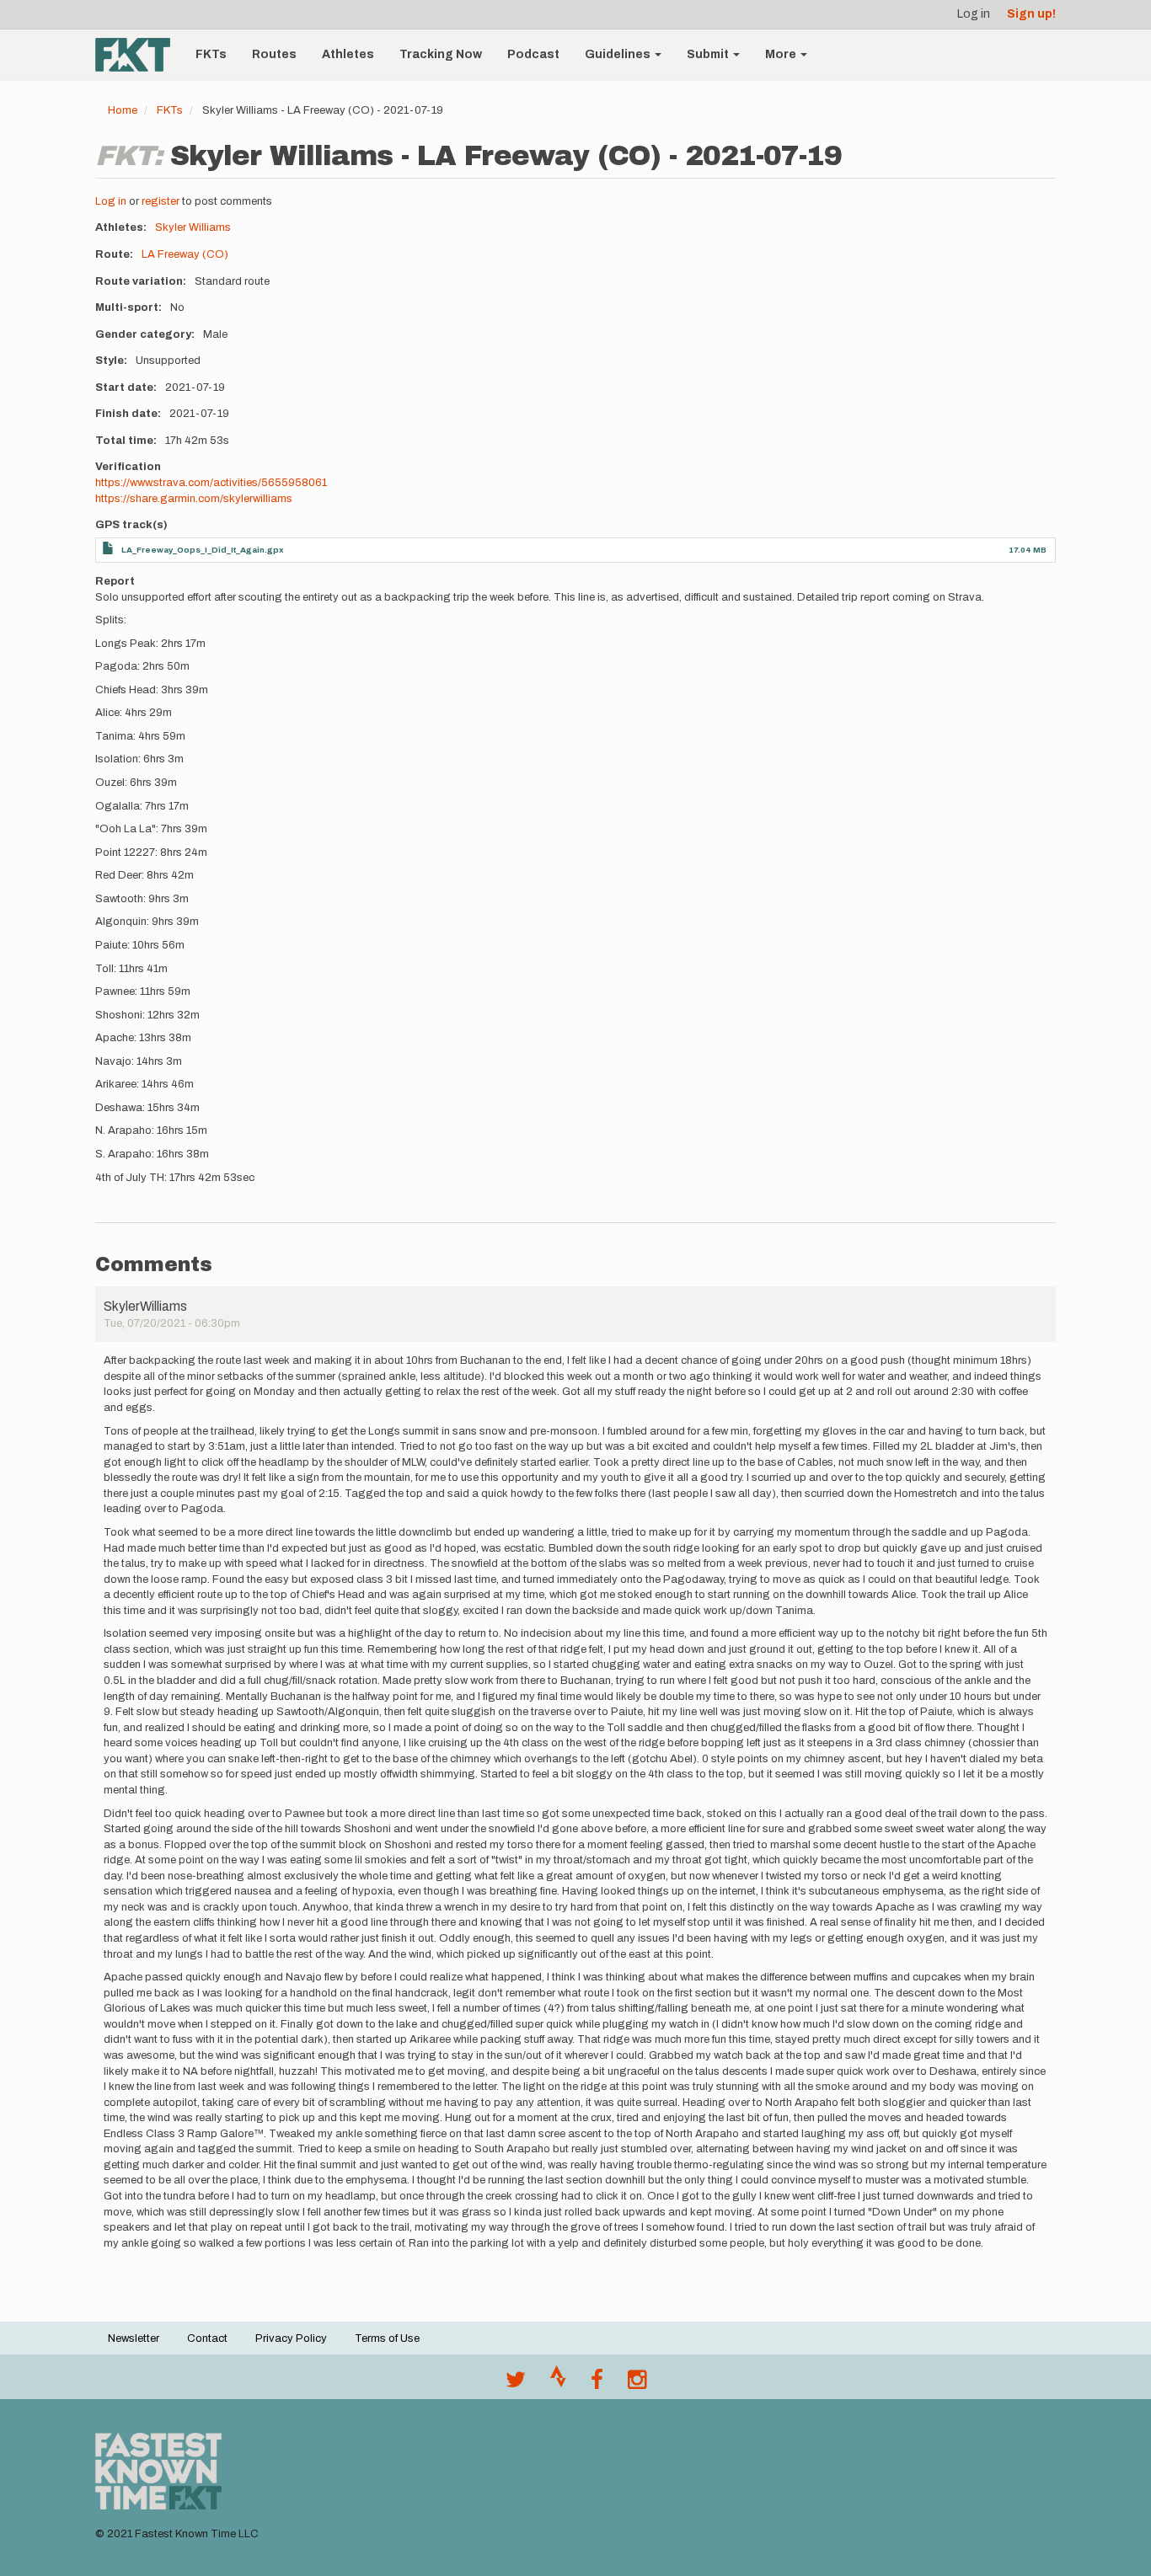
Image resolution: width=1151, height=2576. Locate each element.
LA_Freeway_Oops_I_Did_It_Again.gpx (203, 550)
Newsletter (134, 2338)
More (782, 54)
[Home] (139, 55)
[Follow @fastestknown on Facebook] (597, 2384)
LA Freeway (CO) (185, 254)
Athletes (348, 54)
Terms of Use (387, 2338)
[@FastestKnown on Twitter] (516, 2384)
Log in (974, 14)
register (161, 201)
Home (123, 110)
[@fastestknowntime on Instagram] (637, 2384)
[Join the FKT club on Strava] (558, 2384)
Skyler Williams (193, 227)
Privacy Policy (291, 2338)
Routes (274, 54)
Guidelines (619, 54)
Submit (709, 54)
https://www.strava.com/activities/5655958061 (211, 483)
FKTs (211, 54)
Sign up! (1031, 14)
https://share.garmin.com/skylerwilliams (194, 499)
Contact (207, 2338)
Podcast (533, 54)
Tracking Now (441, 54)
